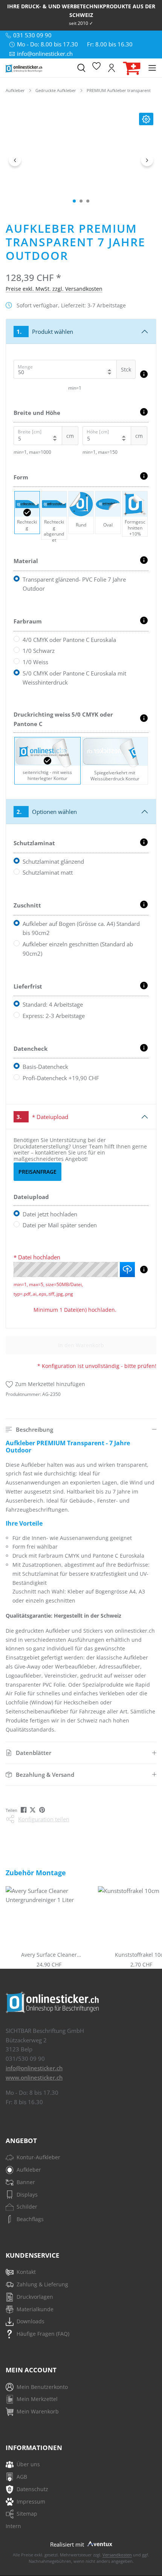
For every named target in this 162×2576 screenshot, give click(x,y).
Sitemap (27, 2514)
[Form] (144, 476)
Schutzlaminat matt (48, 872)
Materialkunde (35, 2309)
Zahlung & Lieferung (42, 2284)
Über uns (28, 2464)
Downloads (31, 2321)
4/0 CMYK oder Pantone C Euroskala (69, 640)
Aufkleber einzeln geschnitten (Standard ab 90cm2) (78, 949)
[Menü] (152, 68)
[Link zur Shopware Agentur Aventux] (99, 2543)
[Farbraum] (144, 620)
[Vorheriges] (15, 160)
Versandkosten (117, 2555)
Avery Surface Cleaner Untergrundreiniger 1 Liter (49, 1955)
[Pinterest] (43, 1810)
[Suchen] (81, 68)
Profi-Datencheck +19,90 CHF (61, 1078)
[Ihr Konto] (112, 68)
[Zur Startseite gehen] (38, 68)
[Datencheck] (144, 1048)
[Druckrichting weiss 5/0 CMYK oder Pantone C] (144, 718)
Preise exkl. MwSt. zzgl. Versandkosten (54, 289)
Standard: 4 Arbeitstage (53, 1004)
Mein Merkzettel (37, 2399)
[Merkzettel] (96, 68)
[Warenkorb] (132, 68)
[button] (81, 1430)
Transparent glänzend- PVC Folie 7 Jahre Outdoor (74, 584)
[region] (81, 160)
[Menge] (144, 374)
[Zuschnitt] (144, 904)
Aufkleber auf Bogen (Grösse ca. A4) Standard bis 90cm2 (81, 928)
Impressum (31, 2502)
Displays (27, 2195)
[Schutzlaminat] (144, 842)
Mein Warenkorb (38, 2411)
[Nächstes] (147, 160)
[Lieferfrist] (144, 986)
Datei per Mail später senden (60, 1225)
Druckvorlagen (35, 2297)
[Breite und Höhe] (144, 412)
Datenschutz (32, 2489)
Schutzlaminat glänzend (53, 861)
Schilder (27, 2207)
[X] (33, 1810)
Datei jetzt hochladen (50, 1214)
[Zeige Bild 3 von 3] (88, 201)
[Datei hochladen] (144, 1270)
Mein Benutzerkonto (42, 2387)
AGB (22, 2477)
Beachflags (30, 2219)
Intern (13, 2526)
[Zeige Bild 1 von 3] (74, 201)
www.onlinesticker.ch (34, 2077)
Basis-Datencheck (45, 1067)
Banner (26, 2182)
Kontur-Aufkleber (38, 2157)
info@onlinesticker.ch (34, 2068)
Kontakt (26, 2272)
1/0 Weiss (35, 662)
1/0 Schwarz (39, 651)
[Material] (144, 560)
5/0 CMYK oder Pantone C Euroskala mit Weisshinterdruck (74, 678)
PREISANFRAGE (37, 1172)
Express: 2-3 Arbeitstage (54, 1016)
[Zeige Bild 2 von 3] (81, 201)
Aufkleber (29, 2170)
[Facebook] (24, 1810)
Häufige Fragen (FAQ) (43, 2334)
